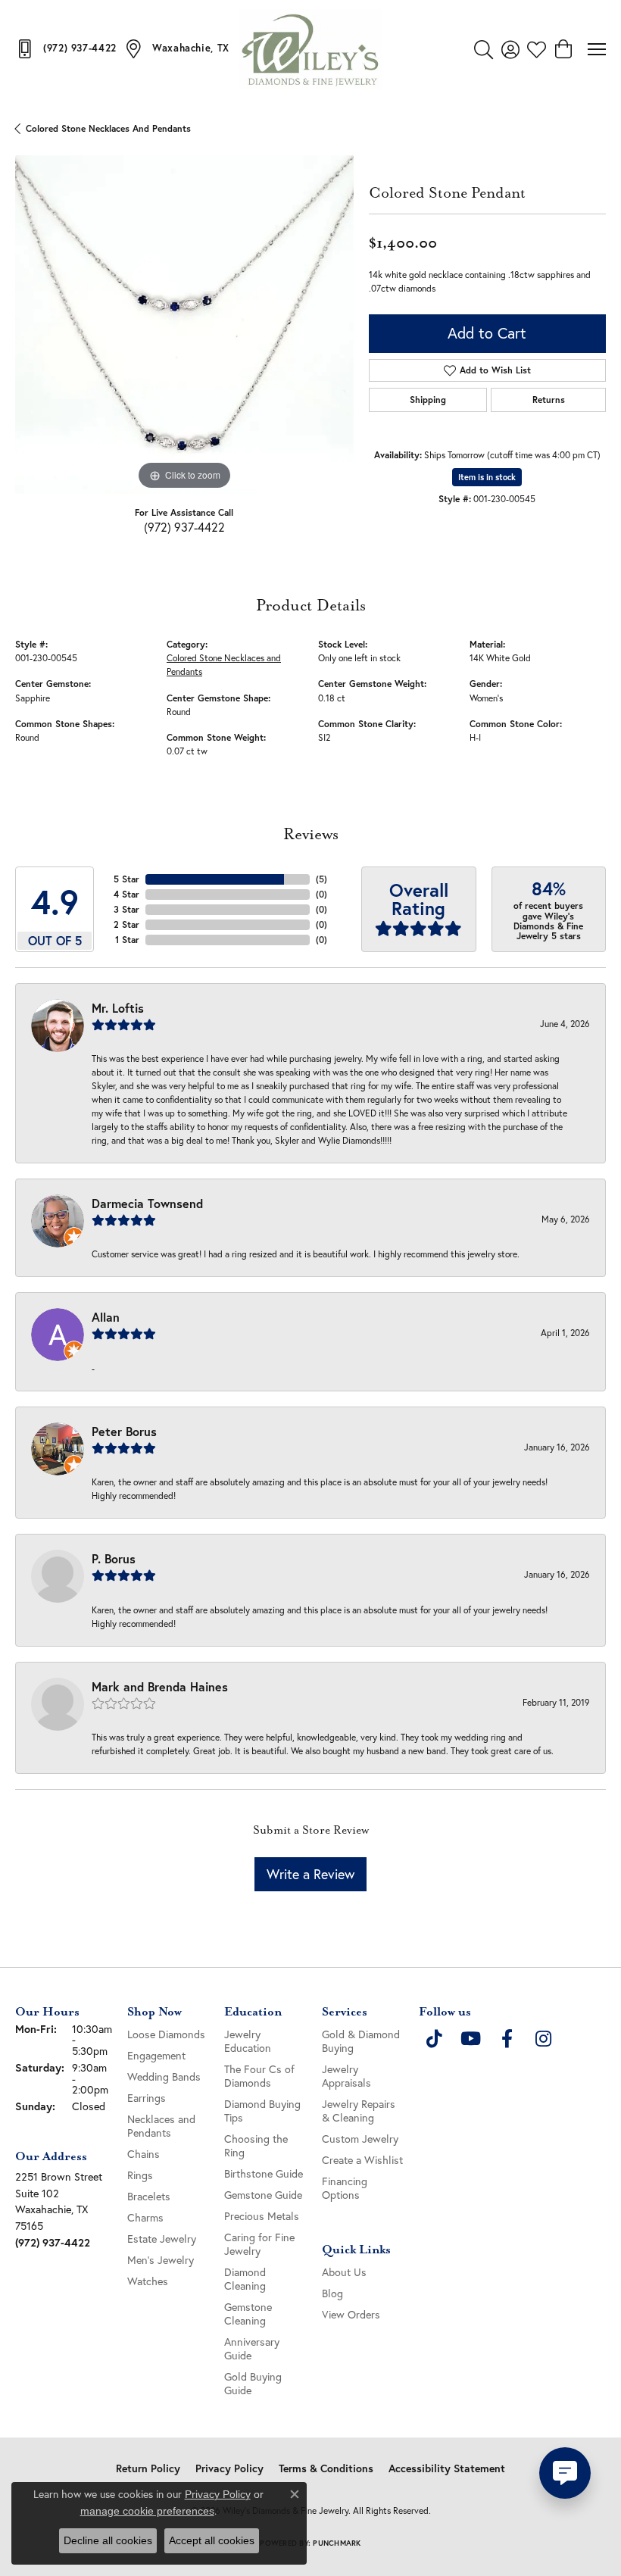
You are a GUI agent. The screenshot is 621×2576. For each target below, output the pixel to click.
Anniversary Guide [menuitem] (252, 2348)
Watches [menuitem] (148, 2281)
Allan (106, 1317)
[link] (66, 48)
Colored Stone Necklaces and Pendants (108, 128)
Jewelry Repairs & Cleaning (359, 2111)
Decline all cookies (108, 2540)
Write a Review (310, 1874)
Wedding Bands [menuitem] (164, 2076)
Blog (332, 2293)
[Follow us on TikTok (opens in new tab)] (434, 2039)
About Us (344, 2272)
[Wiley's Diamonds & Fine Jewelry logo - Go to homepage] (310, 49)
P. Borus (114, 1558)
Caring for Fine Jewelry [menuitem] (259, 2244)
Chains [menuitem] (144, 2154)
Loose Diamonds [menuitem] (166, 2034)
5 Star (126, 879)
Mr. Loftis (118, 1008)
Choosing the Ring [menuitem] (256, 2145)
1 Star (127, 940)
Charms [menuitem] (145, 2217)
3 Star (126, 909)
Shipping (428, 400)
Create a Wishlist (362, 2160)
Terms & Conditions (326, 2468)
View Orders (351, 2314)
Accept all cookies (212, 2540)
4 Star (126, 894)
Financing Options (345, 2188)
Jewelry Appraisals (346, 2076)
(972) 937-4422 (184, 527)
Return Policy (148, 2468)
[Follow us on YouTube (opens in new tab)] (470, 2039)
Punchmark (337, 2543)
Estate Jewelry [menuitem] (162, 2239)
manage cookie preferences (147, 2511)
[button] (484, 49)
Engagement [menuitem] (156, 2055)
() (321, 879)
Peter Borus (124, 1431)
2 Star (126, 924)
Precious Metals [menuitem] (262, 2216)
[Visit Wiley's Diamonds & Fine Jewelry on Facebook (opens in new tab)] (507, 2039)
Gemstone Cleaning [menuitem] (248, 2314)
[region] (184, 325)
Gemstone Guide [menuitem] (263, 2195)
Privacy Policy (229, 2468)
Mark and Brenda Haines (160, 1686)
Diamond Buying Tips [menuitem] (262, 2111)
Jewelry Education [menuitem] (248, 2041)
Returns (549, 400)
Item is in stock (487, 477)
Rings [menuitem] (140, 2175)
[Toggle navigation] (597, 49)
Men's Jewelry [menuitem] (161, 2260)
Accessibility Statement (447, 2468)
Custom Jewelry (360, 2139)
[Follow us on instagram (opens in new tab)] (543, 2039)
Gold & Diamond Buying (361, 2041)
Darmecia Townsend (147, 1203)
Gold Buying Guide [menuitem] (253, 2383)
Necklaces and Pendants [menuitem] (161, 2126)
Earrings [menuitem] (147, 2098)
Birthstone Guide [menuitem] (264, 2173)
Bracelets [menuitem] (149, 2196)
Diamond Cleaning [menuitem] (245, 2279)
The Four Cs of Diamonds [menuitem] (259, 2076)
